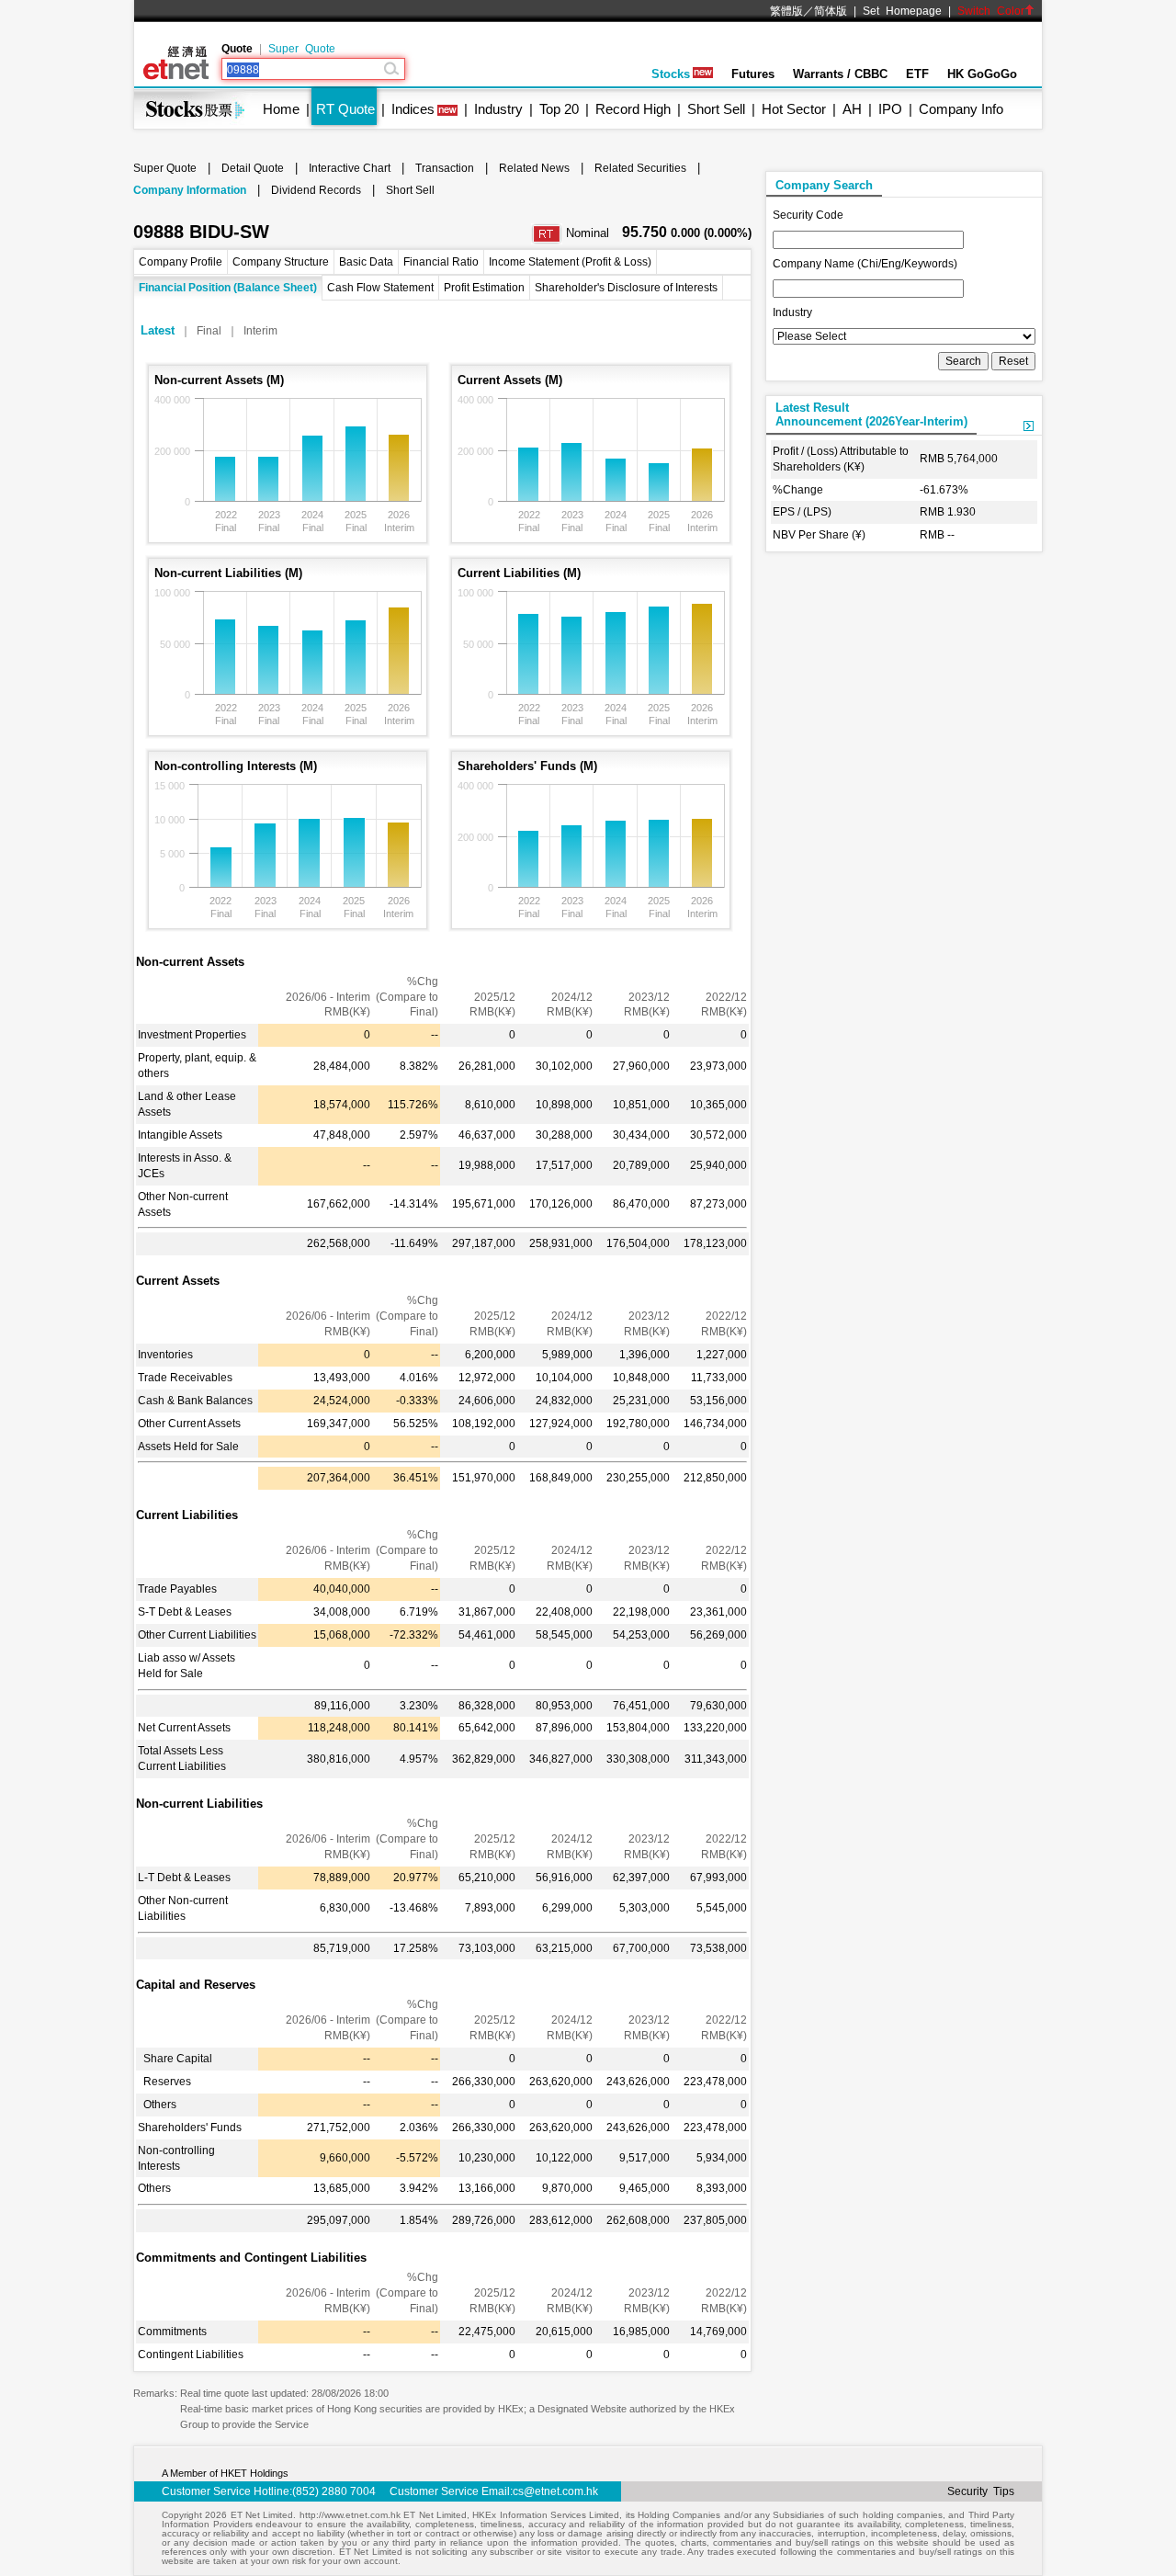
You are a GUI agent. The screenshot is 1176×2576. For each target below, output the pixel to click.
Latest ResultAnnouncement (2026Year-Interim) (871, 414)
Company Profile (181, 262)
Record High (633, 109)
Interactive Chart (350, 168)
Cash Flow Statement (380, 288)
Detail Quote (253, 168)
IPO (890, 109)
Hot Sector (794, 109)
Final (209, 331)
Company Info (961, 109)
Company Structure (281, 262)
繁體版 (786, 11)
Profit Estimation (484, 288)
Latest (158, 330)
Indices (413, 109)
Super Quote (302, 49)
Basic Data (366, 262)
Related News (534, 168)
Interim (260, 331)
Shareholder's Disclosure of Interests (626, 288)
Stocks (671, 74)
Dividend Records (316, 190)
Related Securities (640, 168)
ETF (917, 74)
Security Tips (981, 2491)
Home (281, 109)
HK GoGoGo (982, 74)
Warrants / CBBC (840, 74)
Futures (753, 74)
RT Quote (345, 109)
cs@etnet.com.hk (555, 2491)
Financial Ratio (441, 262)
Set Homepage (902, 11)
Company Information (190, 190)
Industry (498, 109)
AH (852, 109)
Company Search (824, 185)
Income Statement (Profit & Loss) (570, 262)
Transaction (445, 168)
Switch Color (991, 11)
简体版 (831, 11)
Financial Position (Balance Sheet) (228, 288)
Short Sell (716, 109)
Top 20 (559, 109)
